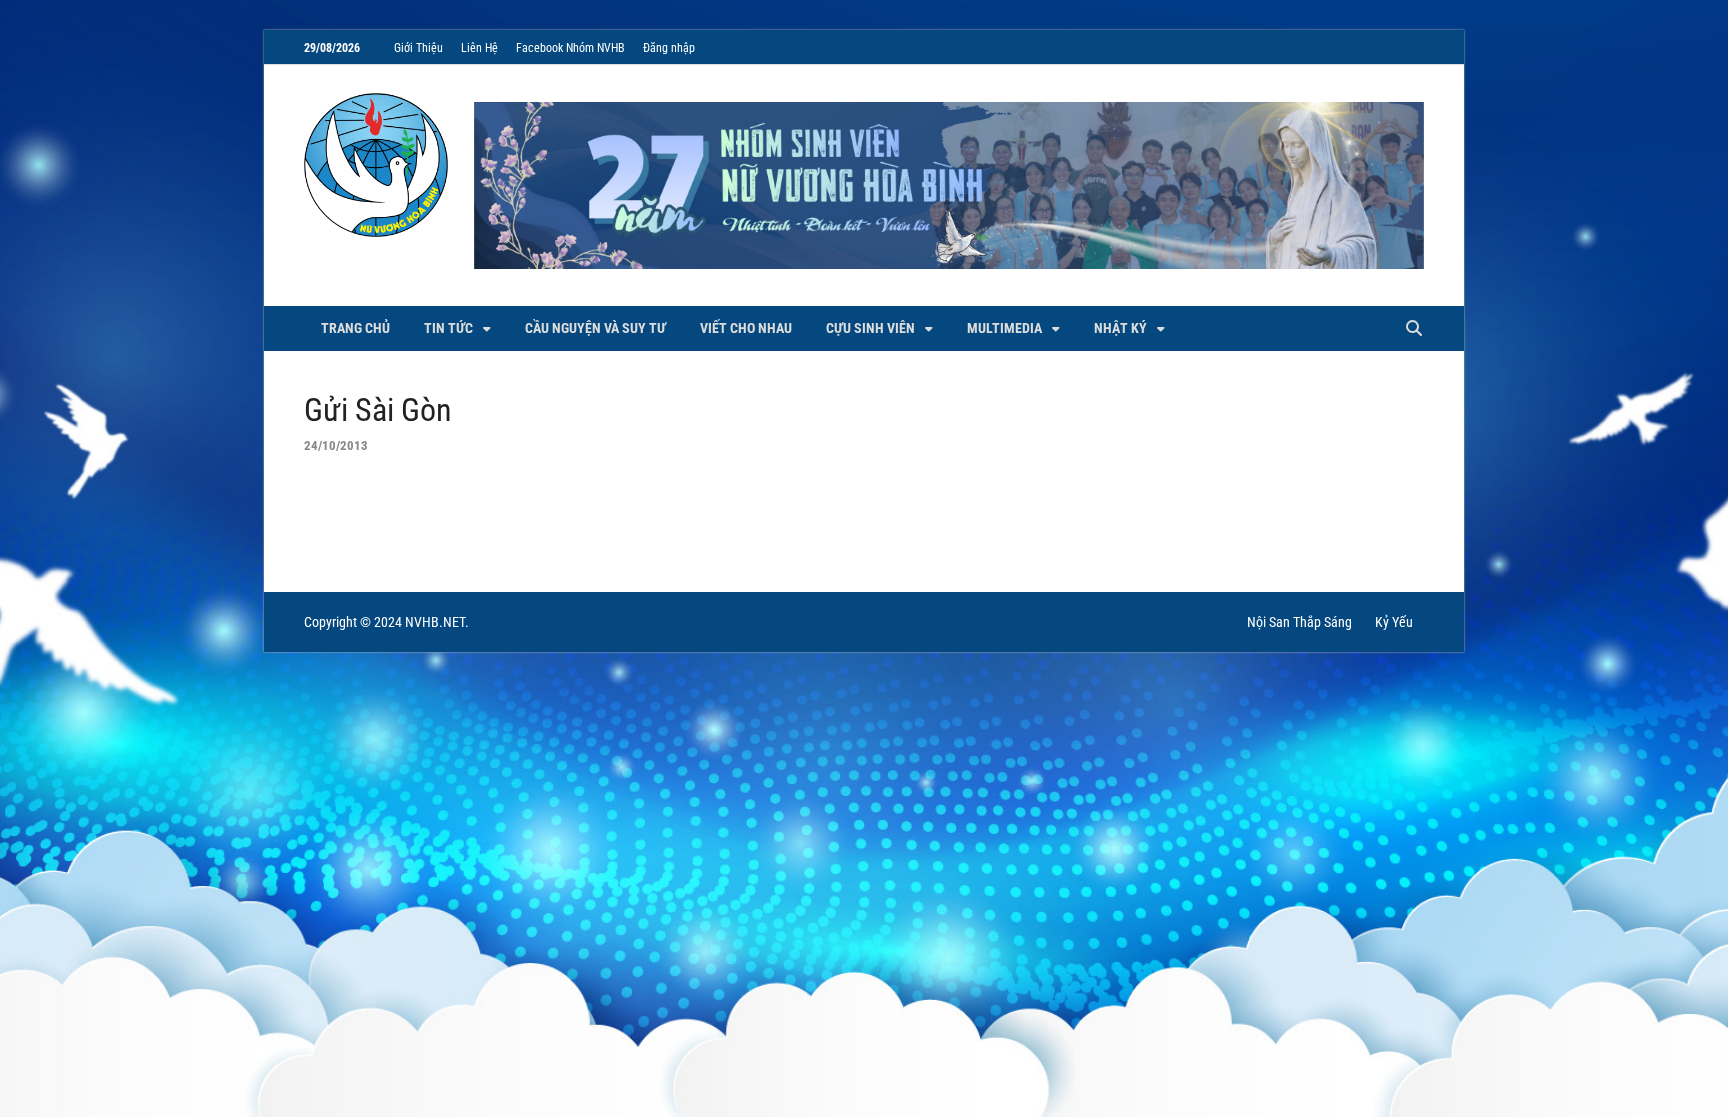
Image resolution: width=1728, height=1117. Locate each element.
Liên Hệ (479, 48)
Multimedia (1004, 328)
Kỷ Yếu (1394, 622)
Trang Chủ (355, 328)
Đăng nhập (669, 48)
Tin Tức (448, 328)
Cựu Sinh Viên (870, 328)
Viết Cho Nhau (746, 328)
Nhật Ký (1120, 328)
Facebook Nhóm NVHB (570, 48)
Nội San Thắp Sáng (1299, 622)
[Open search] (1414, 329)
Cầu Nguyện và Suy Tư (595, 328)
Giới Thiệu (418, 48)
